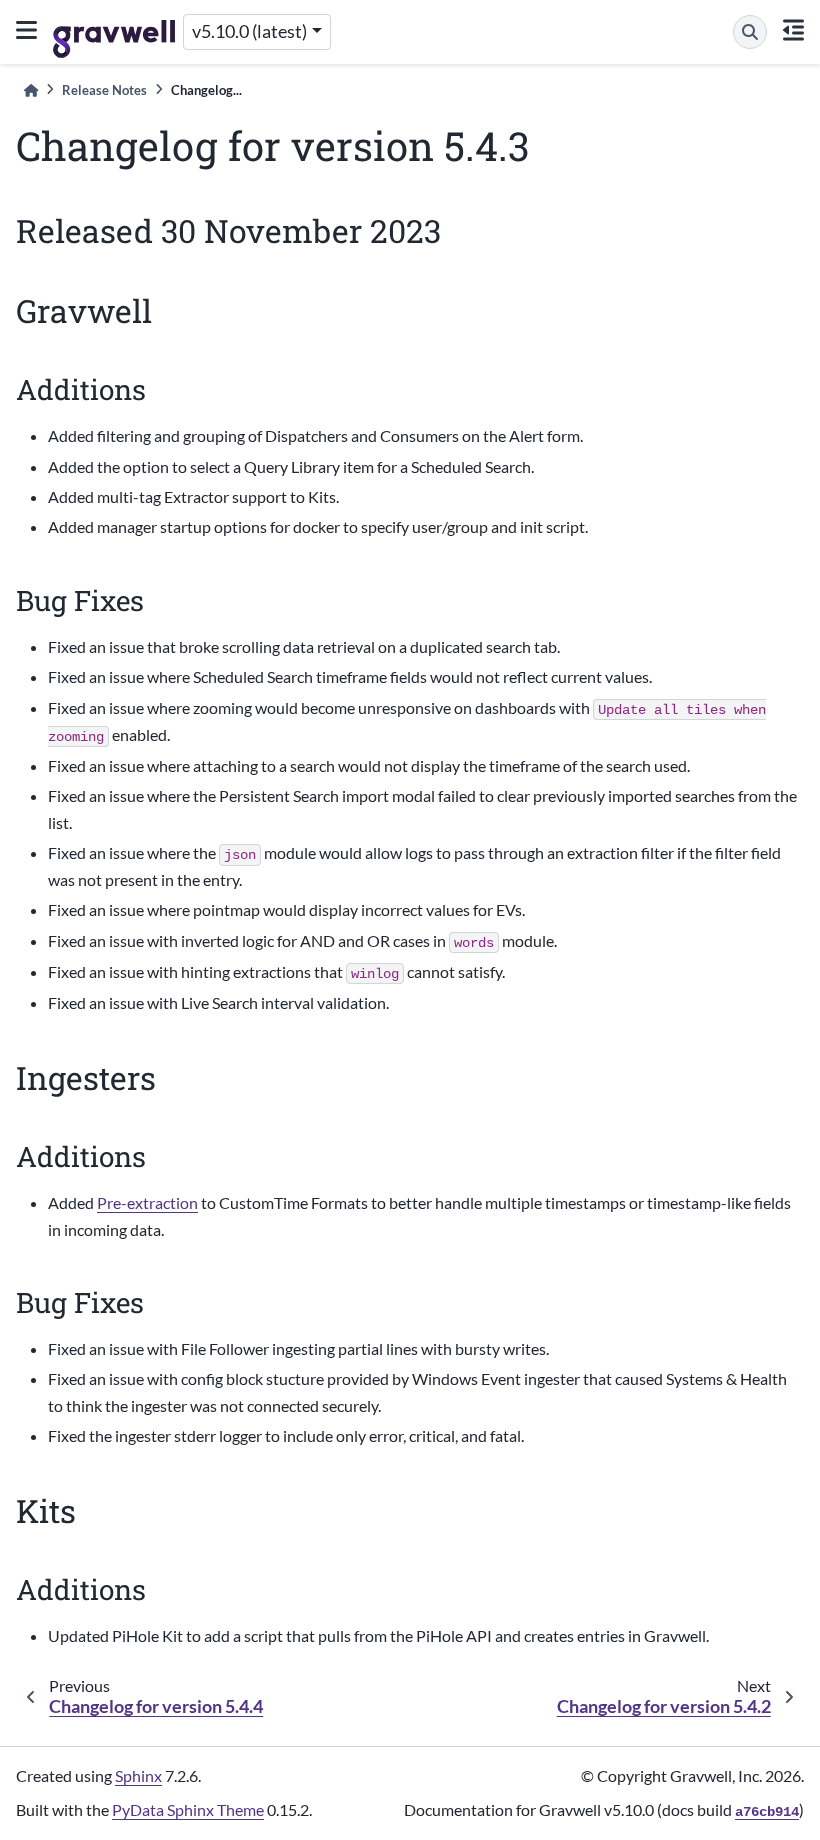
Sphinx (138, 1775)
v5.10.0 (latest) (249, 31)
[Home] (31, 90)
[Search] (750, 32)
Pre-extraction (147, 1202)
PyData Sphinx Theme (188, 1809)
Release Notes (104, 90)
